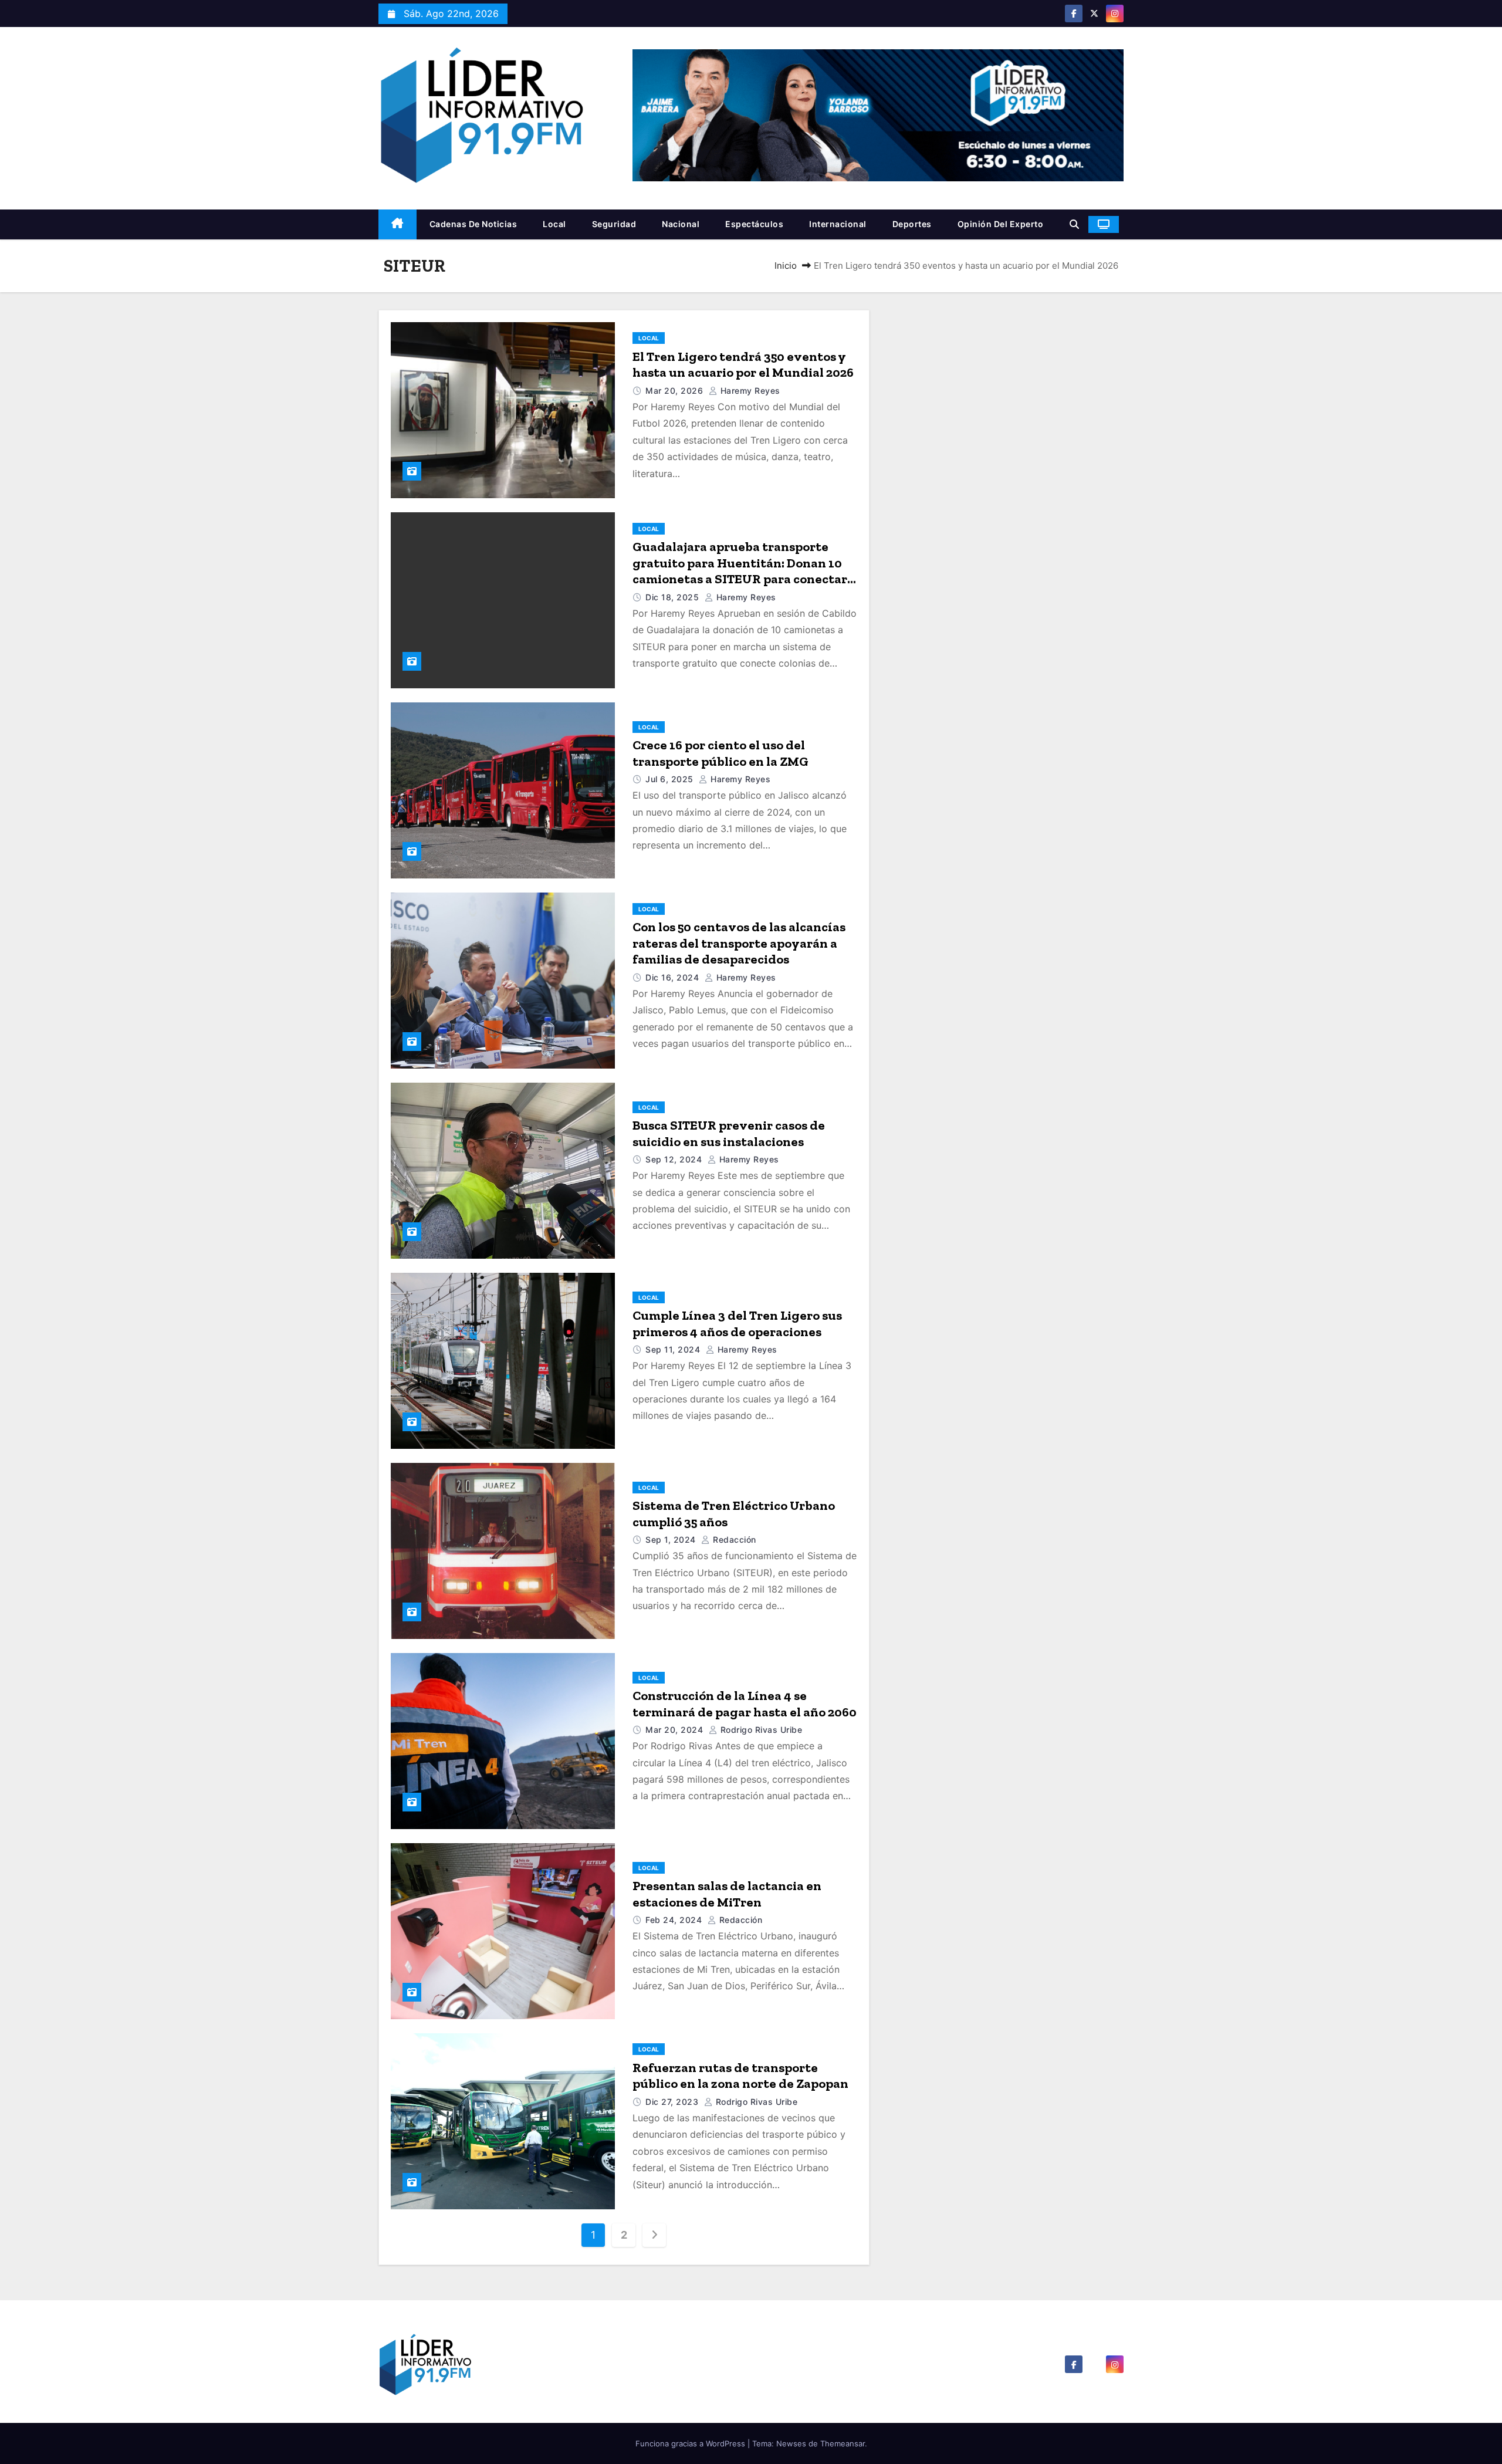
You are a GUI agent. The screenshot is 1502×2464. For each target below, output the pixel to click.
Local (554, 224)
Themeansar (843, 2443)
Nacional (681, 224)
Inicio (786, 266)
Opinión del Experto (1001, 224)
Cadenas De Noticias (473, 224)
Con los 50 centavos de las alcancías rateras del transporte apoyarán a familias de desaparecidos (739, 943)
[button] (1074, 224)
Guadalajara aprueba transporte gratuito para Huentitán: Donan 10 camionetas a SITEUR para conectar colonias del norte (740, 571)
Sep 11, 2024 (674, 1349)
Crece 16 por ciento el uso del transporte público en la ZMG (720, 753)
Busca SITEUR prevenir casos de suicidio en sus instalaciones (729, 1133)
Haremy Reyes (749, 391)
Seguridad (614, 224)
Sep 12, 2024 (675, 1159)
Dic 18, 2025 (674, 597)
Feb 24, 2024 (675, 1920)
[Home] (398, 224)
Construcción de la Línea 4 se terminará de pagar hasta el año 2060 (745, 1704)
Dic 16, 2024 (674, 977)
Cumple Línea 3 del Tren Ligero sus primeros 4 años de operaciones (737, 1324)
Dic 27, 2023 (673, 2102)
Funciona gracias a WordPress (691, 2443)
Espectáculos (754, 224)
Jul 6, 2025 (671, 779)
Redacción (733, 1539)
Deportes (912, 224)
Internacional (838, 224)
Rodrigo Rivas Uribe (760, 1730)
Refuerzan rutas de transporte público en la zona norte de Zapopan (740, 2076)
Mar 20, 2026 (676, 391)
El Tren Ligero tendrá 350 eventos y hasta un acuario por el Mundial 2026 (743, 365)
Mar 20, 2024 (676, 1730)
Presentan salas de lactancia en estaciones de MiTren (727, 1894)
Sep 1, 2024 (672, 1539)
